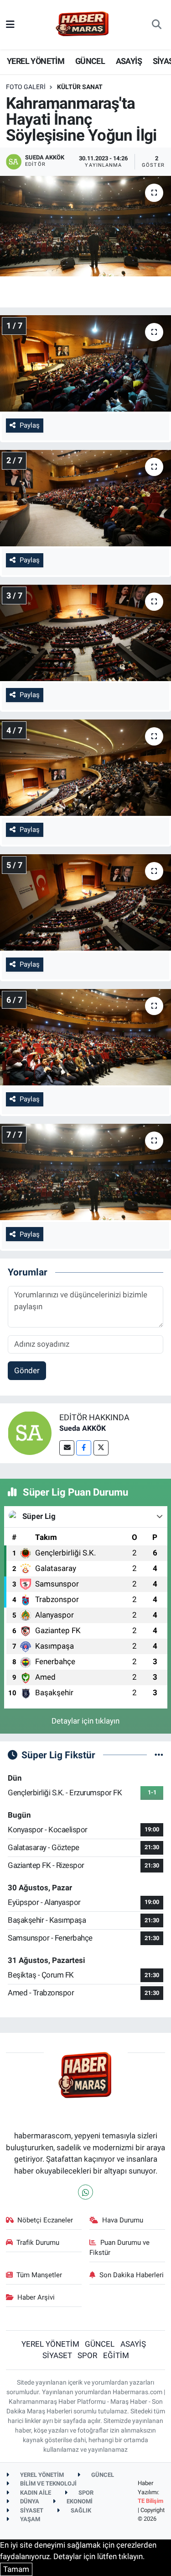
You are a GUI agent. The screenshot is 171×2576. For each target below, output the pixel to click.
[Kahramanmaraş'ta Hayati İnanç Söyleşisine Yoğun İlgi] (85, 226)
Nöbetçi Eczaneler (45, 2220)
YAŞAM (29, 2519)
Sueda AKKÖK (83, 1428)
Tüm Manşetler (39, 2275)
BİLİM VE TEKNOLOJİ (48, 2483)
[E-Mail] (67, 1448)
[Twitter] (101, 1448)
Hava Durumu (123, 2220)
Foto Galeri (26, 87)
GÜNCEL (90, 61)
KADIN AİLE (35, 2493)
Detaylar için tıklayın (85, 1721)
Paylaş (30, 425)
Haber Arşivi (36, 2297)
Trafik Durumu (38, 2243)
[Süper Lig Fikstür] (159, 1755)
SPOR (87, 2355)
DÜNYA (29, 2501)
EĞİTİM (116, 2355)
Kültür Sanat (80, 87)
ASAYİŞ (129, 61)
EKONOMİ (79, 2501)
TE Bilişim (150, 2501)
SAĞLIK (80, 2510)
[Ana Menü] (10, 24)
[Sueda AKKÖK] (30, 1432)
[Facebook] (84, 1448)
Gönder (27, 1370)
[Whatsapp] (85, 2192)
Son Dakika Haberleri (132, 2275)
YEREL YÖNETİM (36, 61)
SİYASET (57, 2355)
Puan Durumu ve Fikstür (119, 2248)
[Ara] (157, 25)
